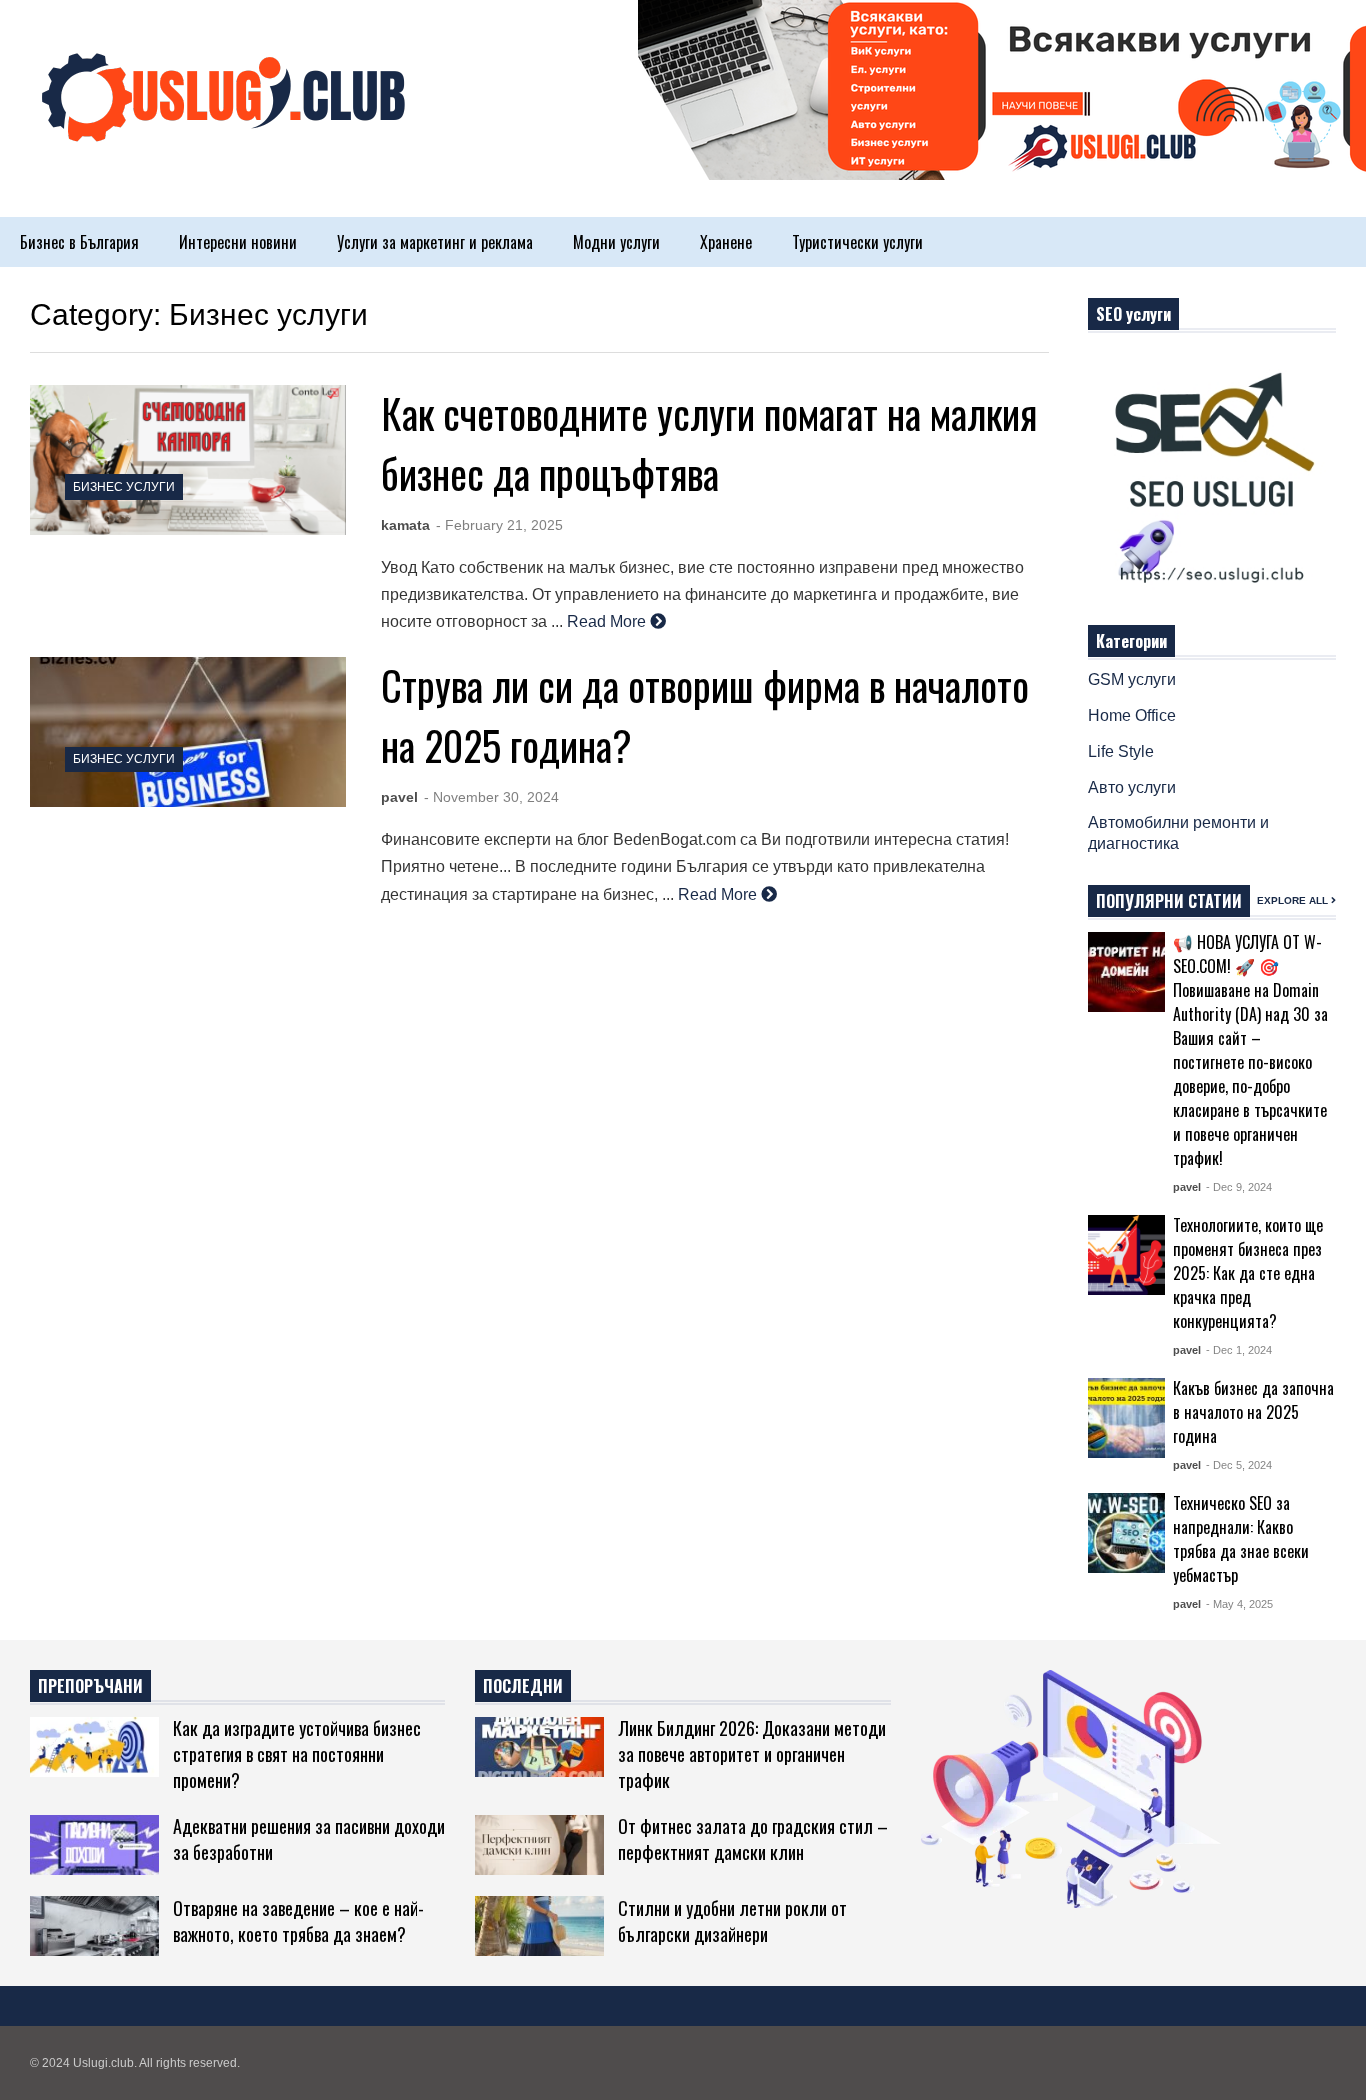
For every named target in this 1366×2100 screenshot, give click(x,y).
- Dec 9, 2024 (1239, 1187)
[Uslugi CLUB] (220, 118)
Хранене (726, 242)
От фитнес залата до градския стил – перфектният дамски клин (753, 1839)
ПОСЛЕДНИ (523, 1686)
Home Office (1132, 715)
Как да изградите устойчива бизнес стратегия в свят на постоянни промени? (297, 1754)
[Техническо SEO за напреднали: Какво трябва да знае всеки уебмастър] (1126, 1533)
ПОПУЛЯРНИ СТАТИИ (1169, 901)
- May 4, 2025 (1239, 1604)
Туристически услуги (857, 242)
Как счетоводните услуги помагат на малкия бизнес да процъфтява (709, 443)
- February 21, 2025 (499, 525)
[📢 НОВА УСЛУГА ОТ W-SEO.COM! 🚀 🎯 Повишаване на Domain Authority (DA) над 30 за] (1126, 972)
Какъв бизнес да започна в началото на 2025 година (1253, 1412)
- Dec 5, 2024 (1239, 1465)
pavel (399, 797)
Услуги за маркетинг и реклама (435, 242)
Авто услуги (1132, 787)
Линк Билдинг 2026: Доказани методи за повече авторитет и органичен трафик (752, 1754)
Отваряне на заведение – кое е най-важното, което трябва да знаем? (298, 1921)
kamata (405, 525)
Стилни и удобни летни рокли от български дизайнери (732, 1921)
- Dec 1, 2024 (1239, 1350)
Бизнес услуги (124, 487)
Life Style (1121, 751)
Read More (608, 621)
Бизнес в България (79, 242)
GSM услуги (1132, 679)
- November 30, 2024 (491, 797)
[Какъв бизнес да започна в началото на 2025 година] (1126, 1418)
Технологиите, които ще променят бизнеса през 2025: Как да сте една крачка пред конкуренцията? (1248, 1273)
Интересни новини (238, 242)
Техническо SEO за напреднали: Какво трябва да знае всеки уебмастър (1241, 1539)
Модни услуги (616, 242)
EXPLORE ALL (1294, 900)
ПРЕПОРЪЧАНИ (90, 1686)
